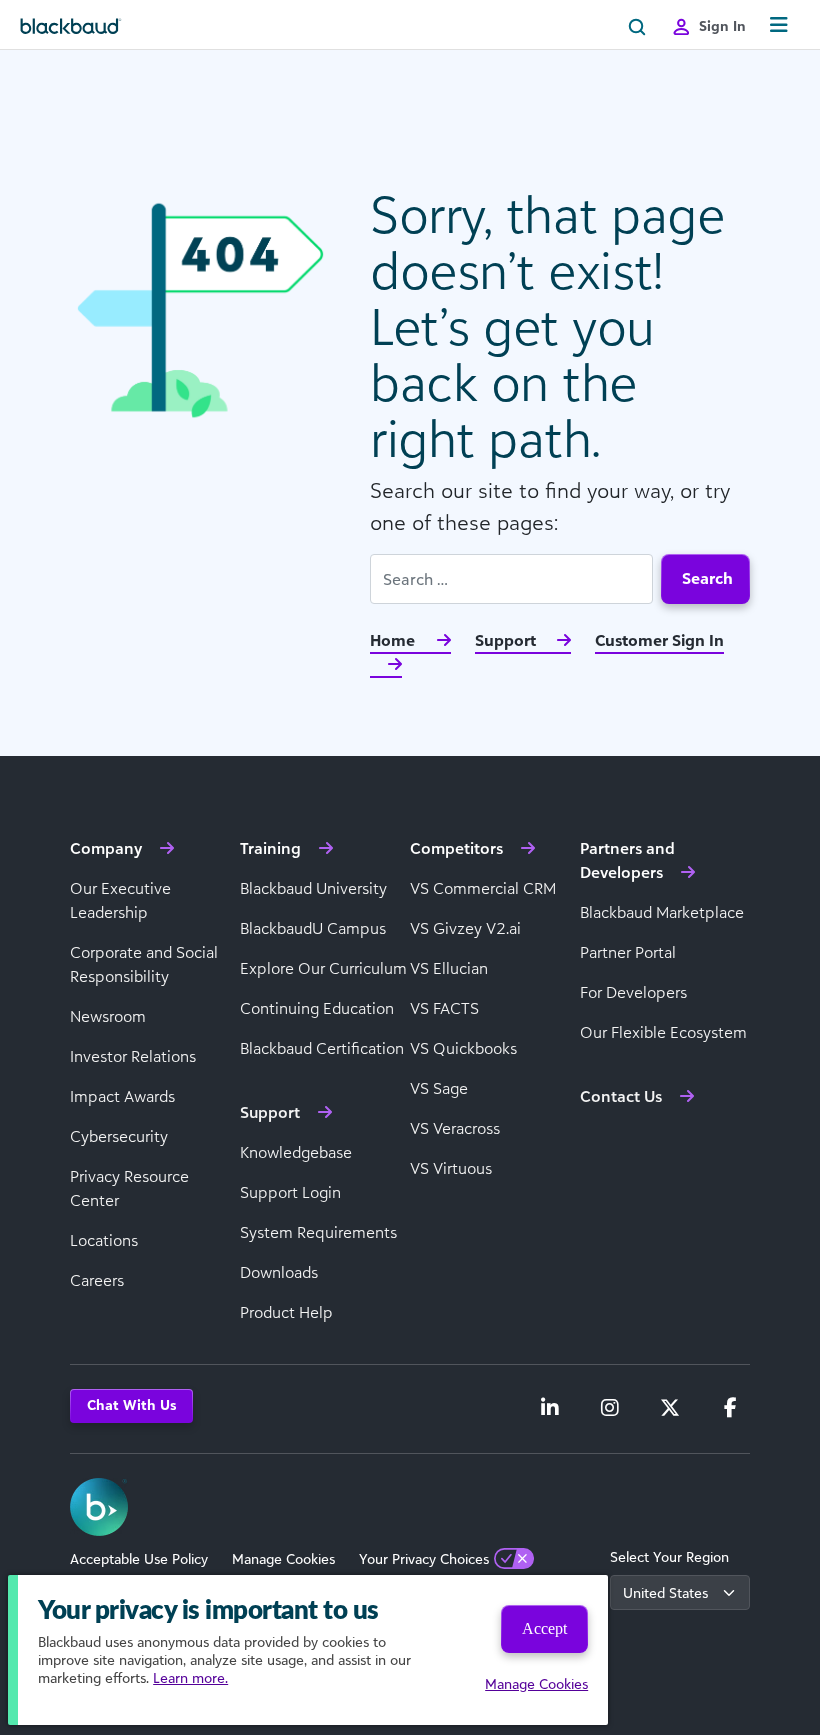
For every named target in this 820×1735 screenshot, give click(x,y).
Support (507, 640)
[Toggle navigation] (779, 25)
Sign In (722, 25)
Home (394, 640)
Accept (544, 1628)
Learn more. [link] (190, 1677)
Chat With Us (131, 1404)
